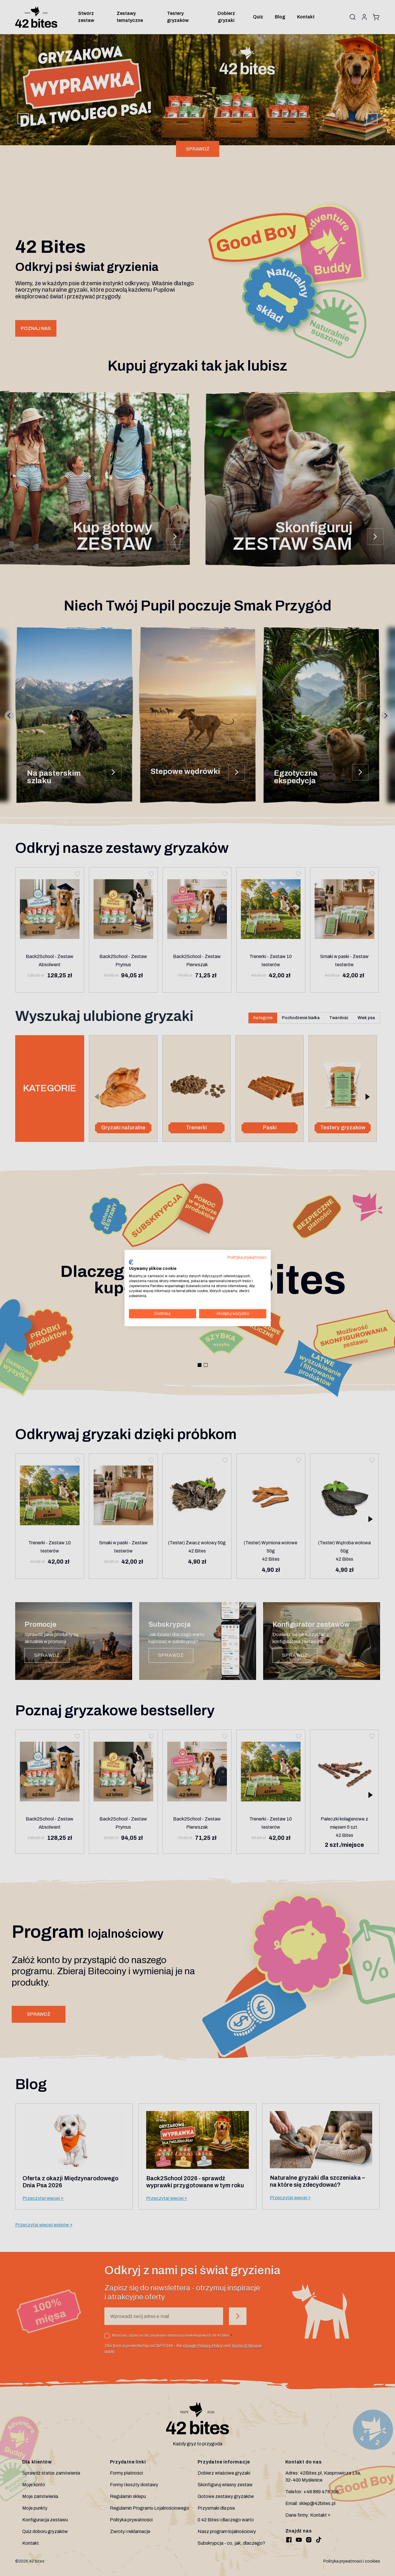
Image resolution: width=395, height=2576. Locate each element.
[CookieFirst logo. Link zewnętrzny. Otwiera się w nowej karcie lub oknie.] (131, 1262)
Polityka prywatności (247, 1257)
